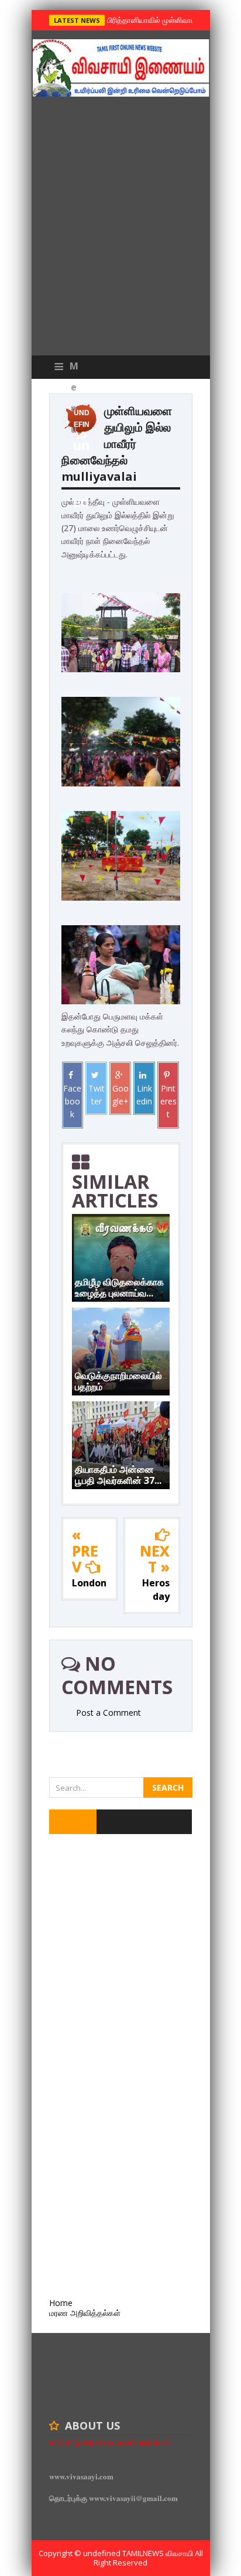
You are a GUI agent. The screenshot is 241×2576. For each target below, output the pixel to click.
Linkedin (144, 1095)
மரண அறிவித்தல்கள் (85, 2313)
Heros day (156, 1590)
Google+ (120, 1095)
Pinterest (168, 1101)
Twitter (97, 1095)
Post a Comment (109, 1713)
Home (61, 2303)
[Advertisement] (120, 229)
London (89, 1583)
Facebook (72, 1101)
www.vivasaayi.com (81, 2476)
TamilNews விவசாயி (159, 2553)
